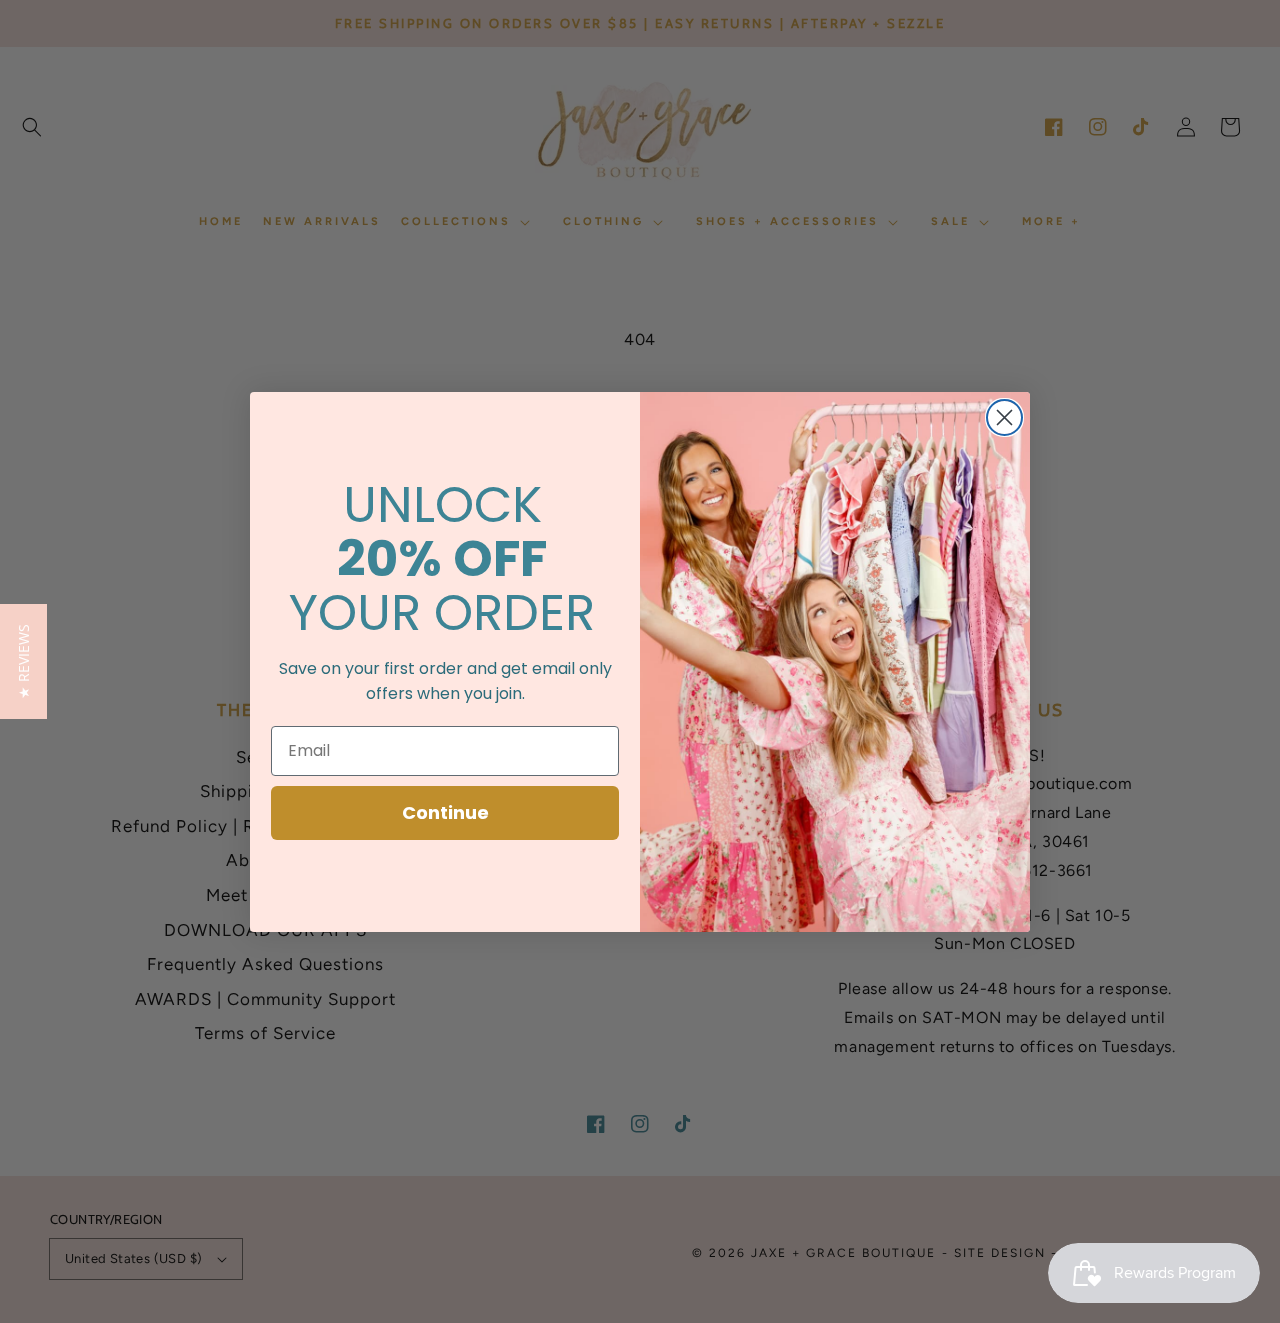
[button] (23, 661)
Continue (445, 812)
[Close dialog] (1004, 417)
